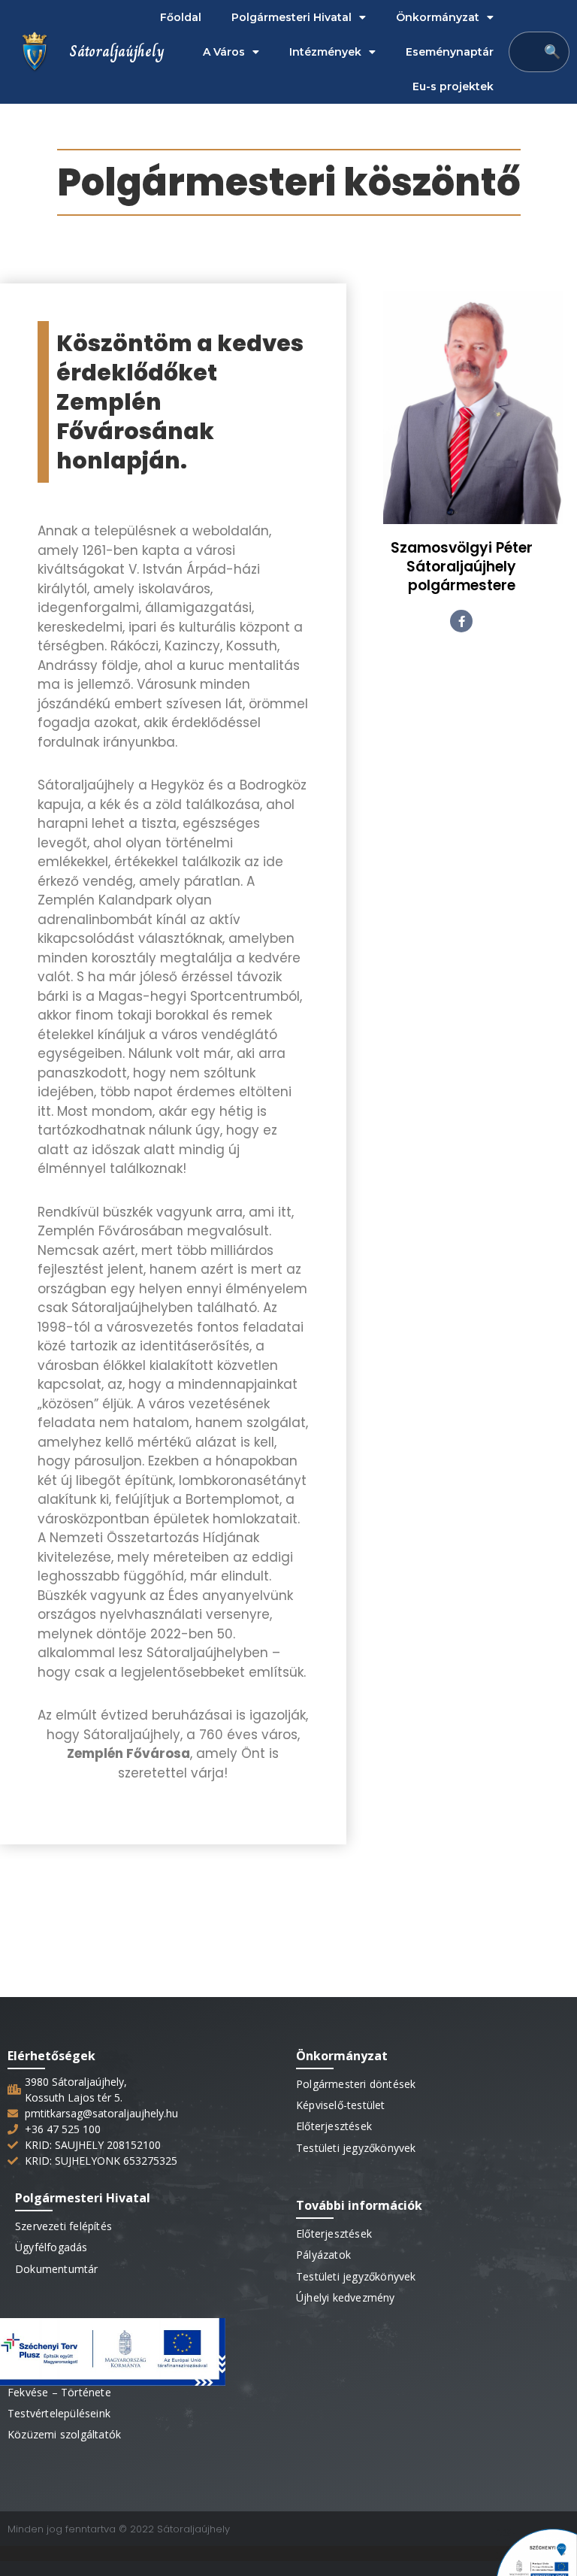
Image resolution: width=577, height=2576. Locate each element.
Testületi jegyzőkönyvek (356, 2148)
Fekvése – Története (59, 2392)
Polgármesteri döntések (356, 2084)
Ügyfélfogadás (51, 2247)
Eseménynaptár (450, 52)
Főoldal (181, 17)
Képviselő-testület (341, 2105)
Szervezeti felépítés (63, 2226)
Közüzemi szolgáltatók (64, 2434)
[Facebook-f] (461, 621)
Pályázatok (323, 2255)
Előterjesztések (334, 2126)
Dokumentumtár (57, 2269)
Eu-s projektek (453, 86)
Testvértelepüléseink (59, 2413)
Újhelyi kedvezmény (346, 2297)
